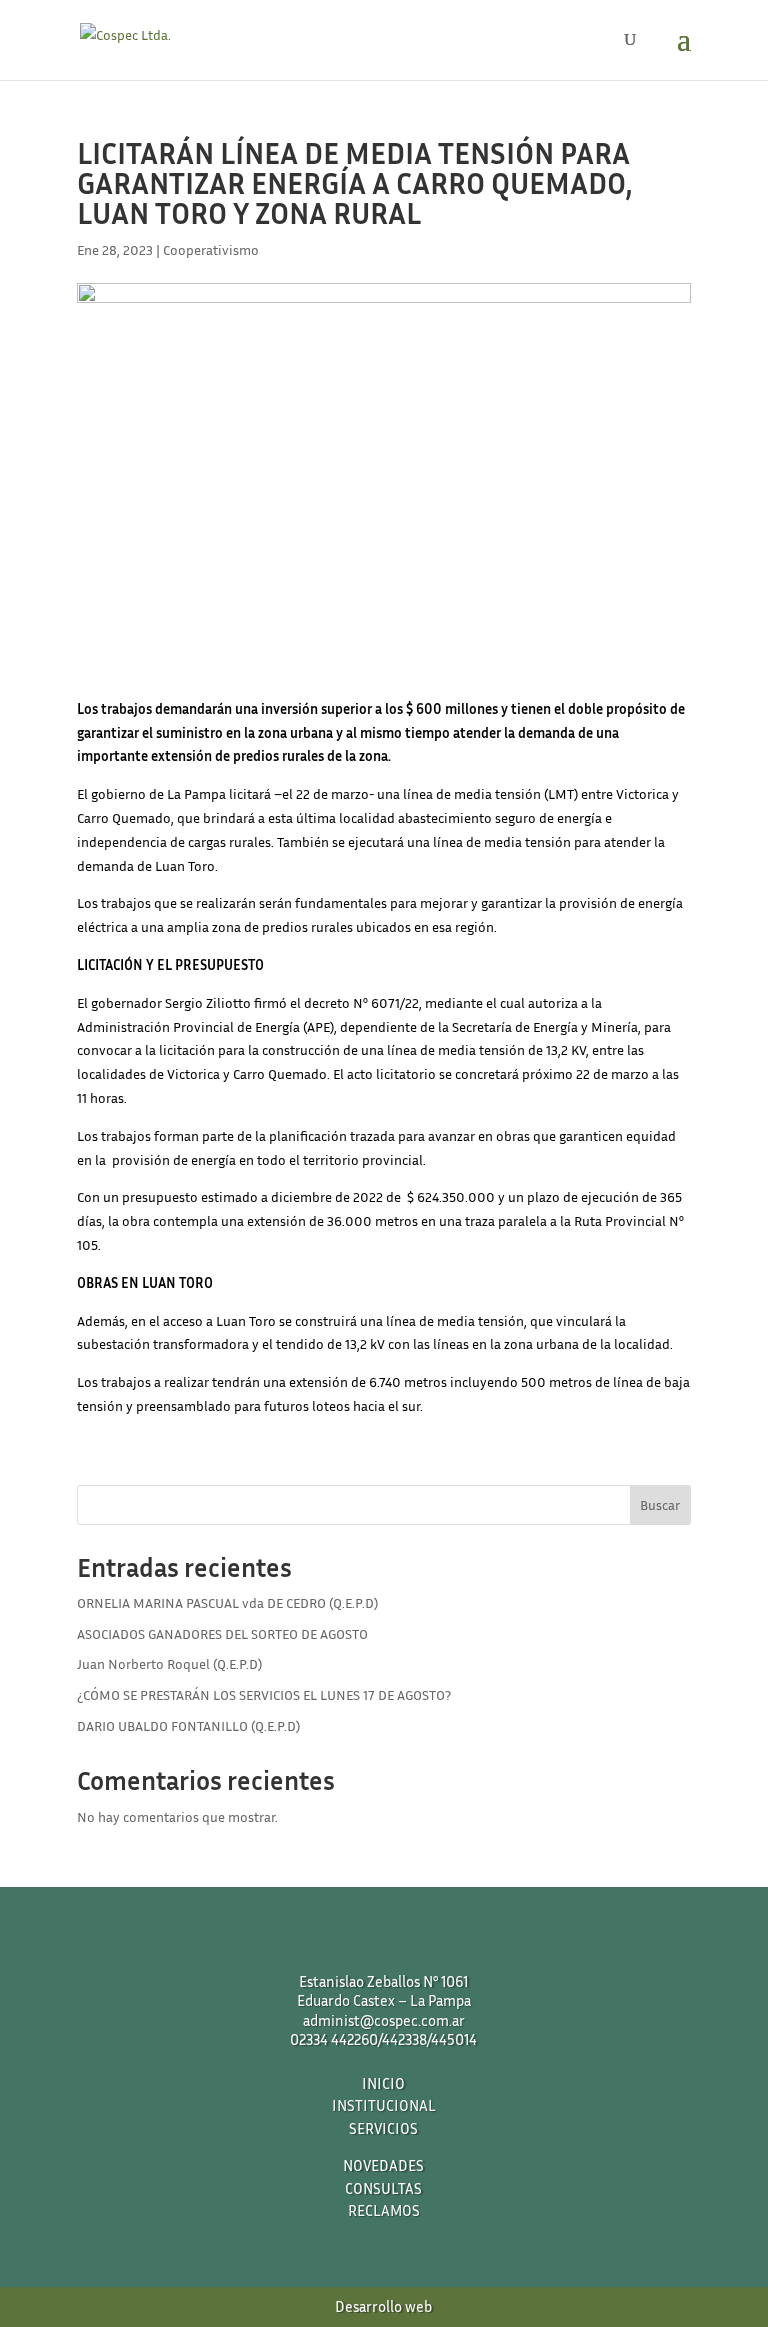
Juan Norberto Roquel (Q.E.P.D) (169, 1663)
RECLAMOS (384, 2210)
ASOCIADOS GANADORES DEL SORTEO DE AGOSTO (222, 1633)
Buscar (660, 1504)
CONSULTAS (383, 2188)
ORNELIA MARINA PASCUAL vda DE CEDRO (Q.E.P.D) (227, 1602)
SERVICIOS (383, 2128)
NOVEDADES (383, 2165)
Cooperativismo (211, 249)
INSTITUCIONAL (384, 2105)
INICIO (383, 2083)
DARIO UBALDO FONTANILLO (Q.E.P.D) (188, 1725)
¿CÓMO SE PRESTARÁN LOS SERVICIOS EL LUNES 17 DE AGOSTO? (264, 1694)
